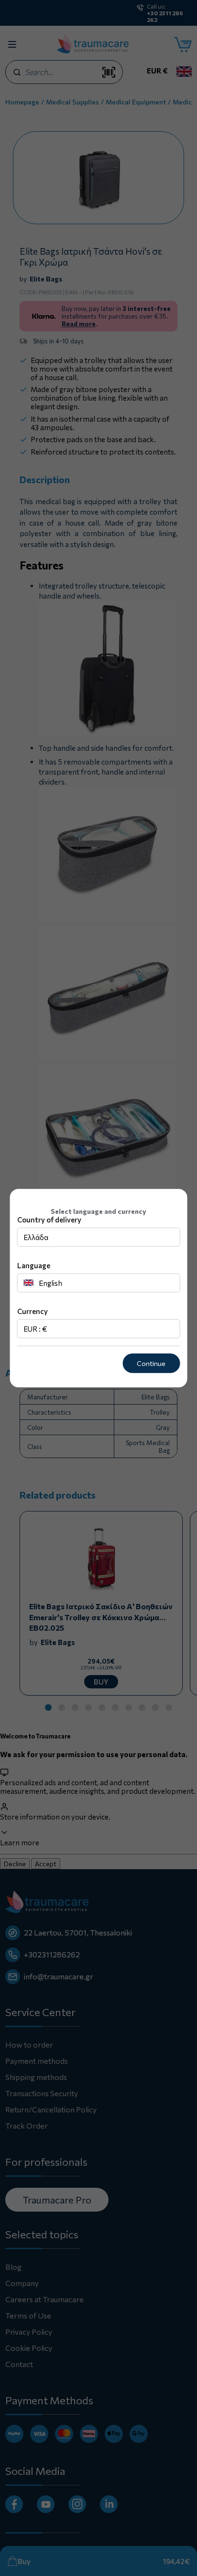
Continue (151, 1363)
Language (34, 1265)
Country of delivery (49, 1220)
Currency (33, 1311)
